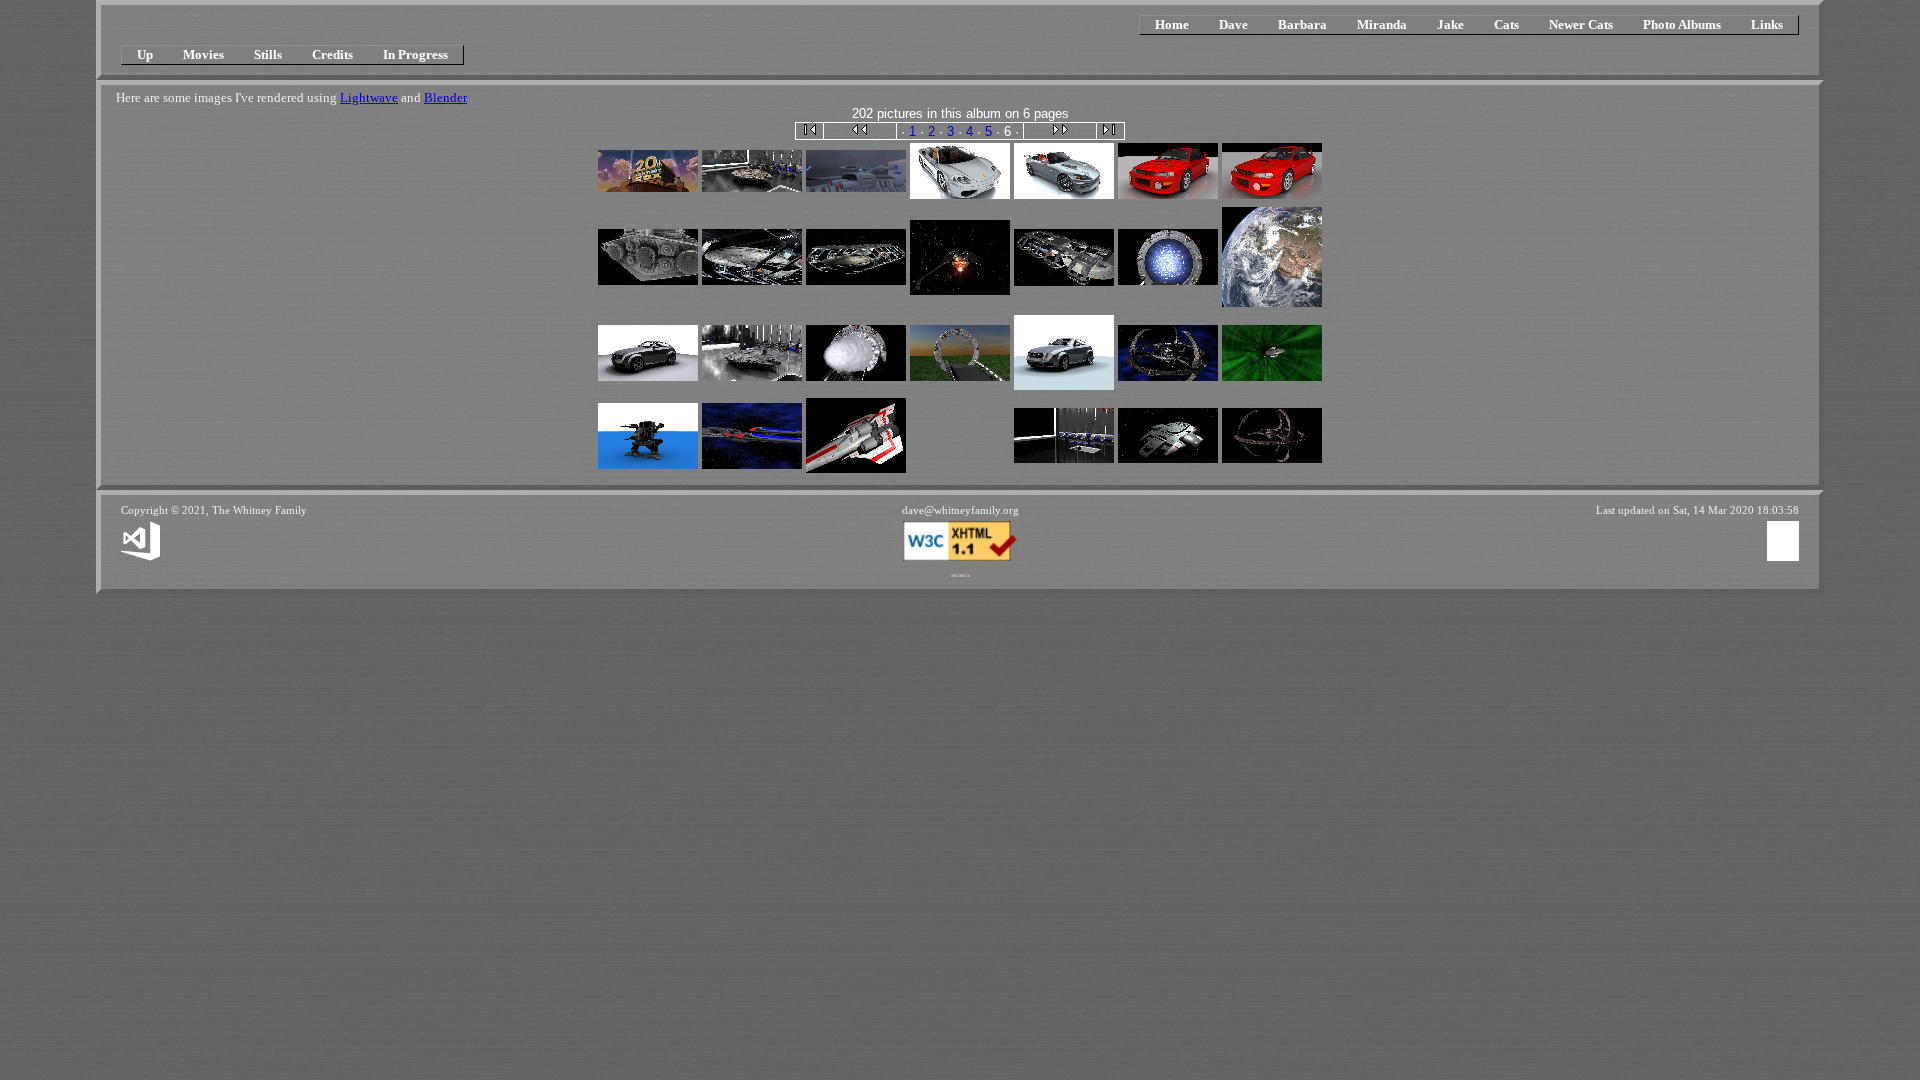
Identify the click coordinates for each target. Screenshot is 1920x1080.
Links (1767, 24)
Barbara (1302, 24)
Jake (1450, 24)
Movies (203, 54)
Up (145, 54)
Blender (445, 97)
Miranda (1382, 24)
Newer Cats (1581, 24)
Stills (268, 54)
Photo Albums (1682, 24)
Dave (1233, 24)
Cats (1506, 24)
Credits (332, 54)
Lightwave (369, 97)
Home (1172, 24)
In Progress (415, 54)
